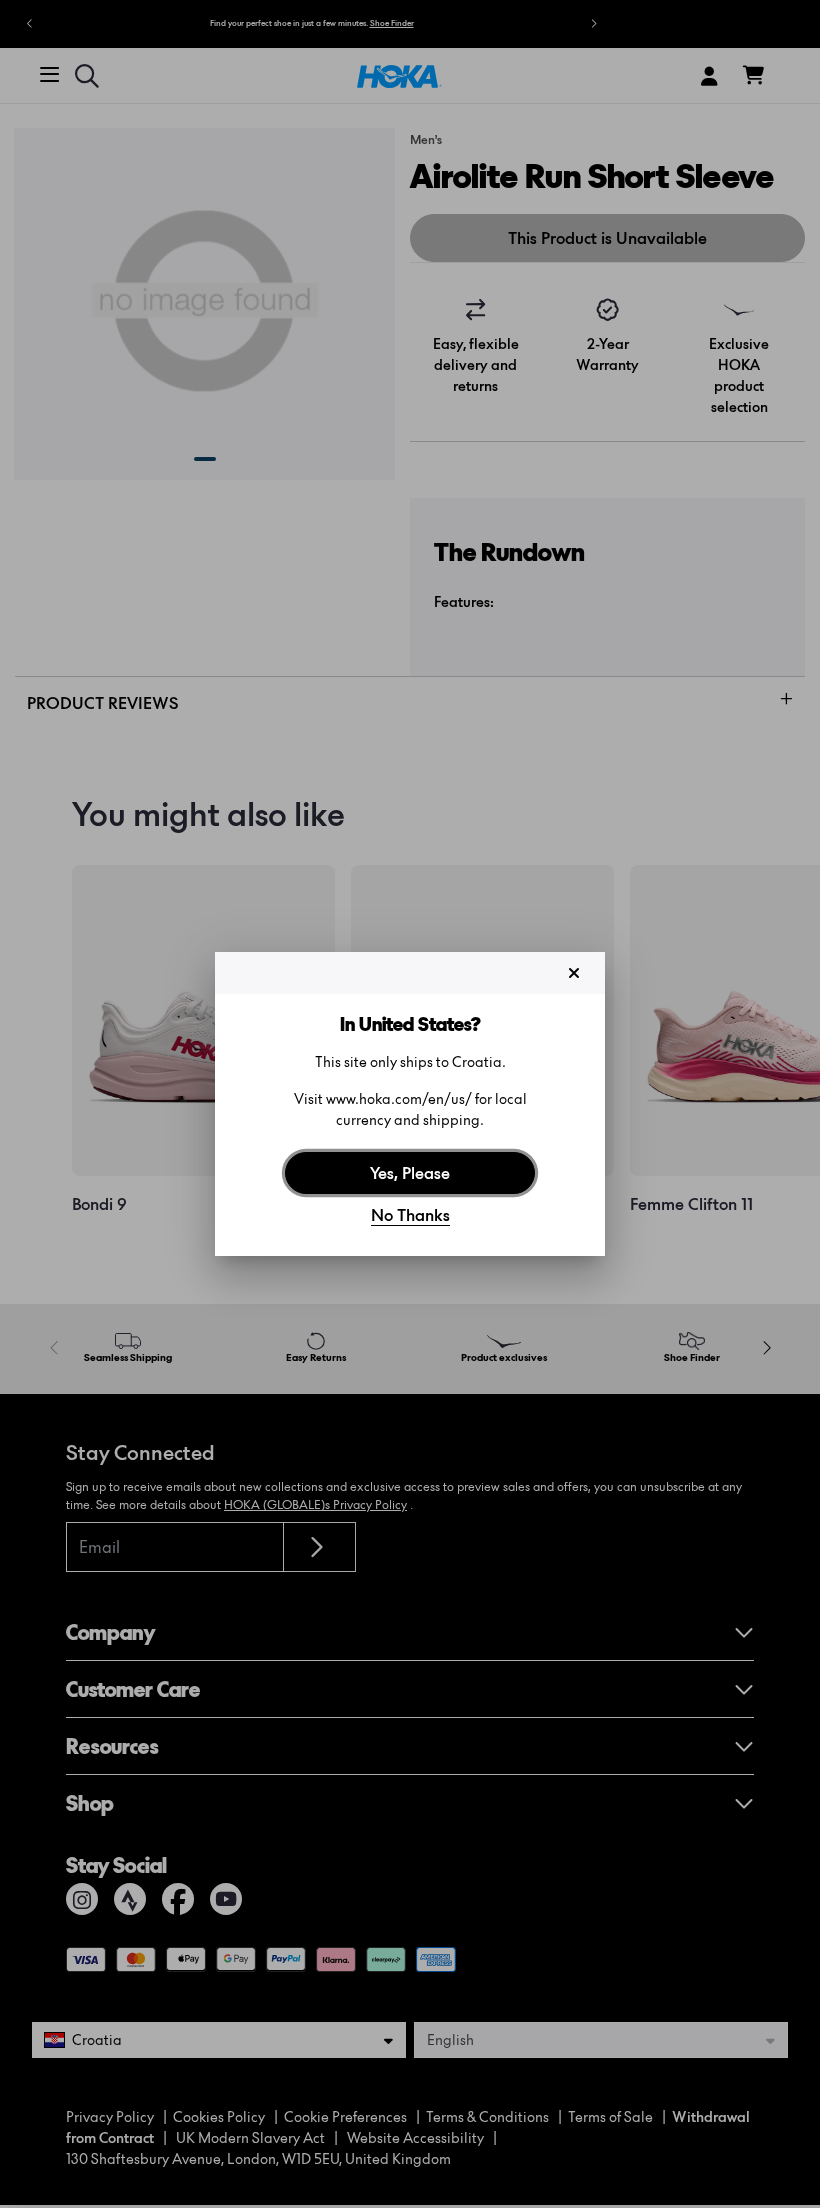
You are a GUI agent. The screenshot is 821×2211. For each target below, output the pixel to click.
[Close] (574, 973)
